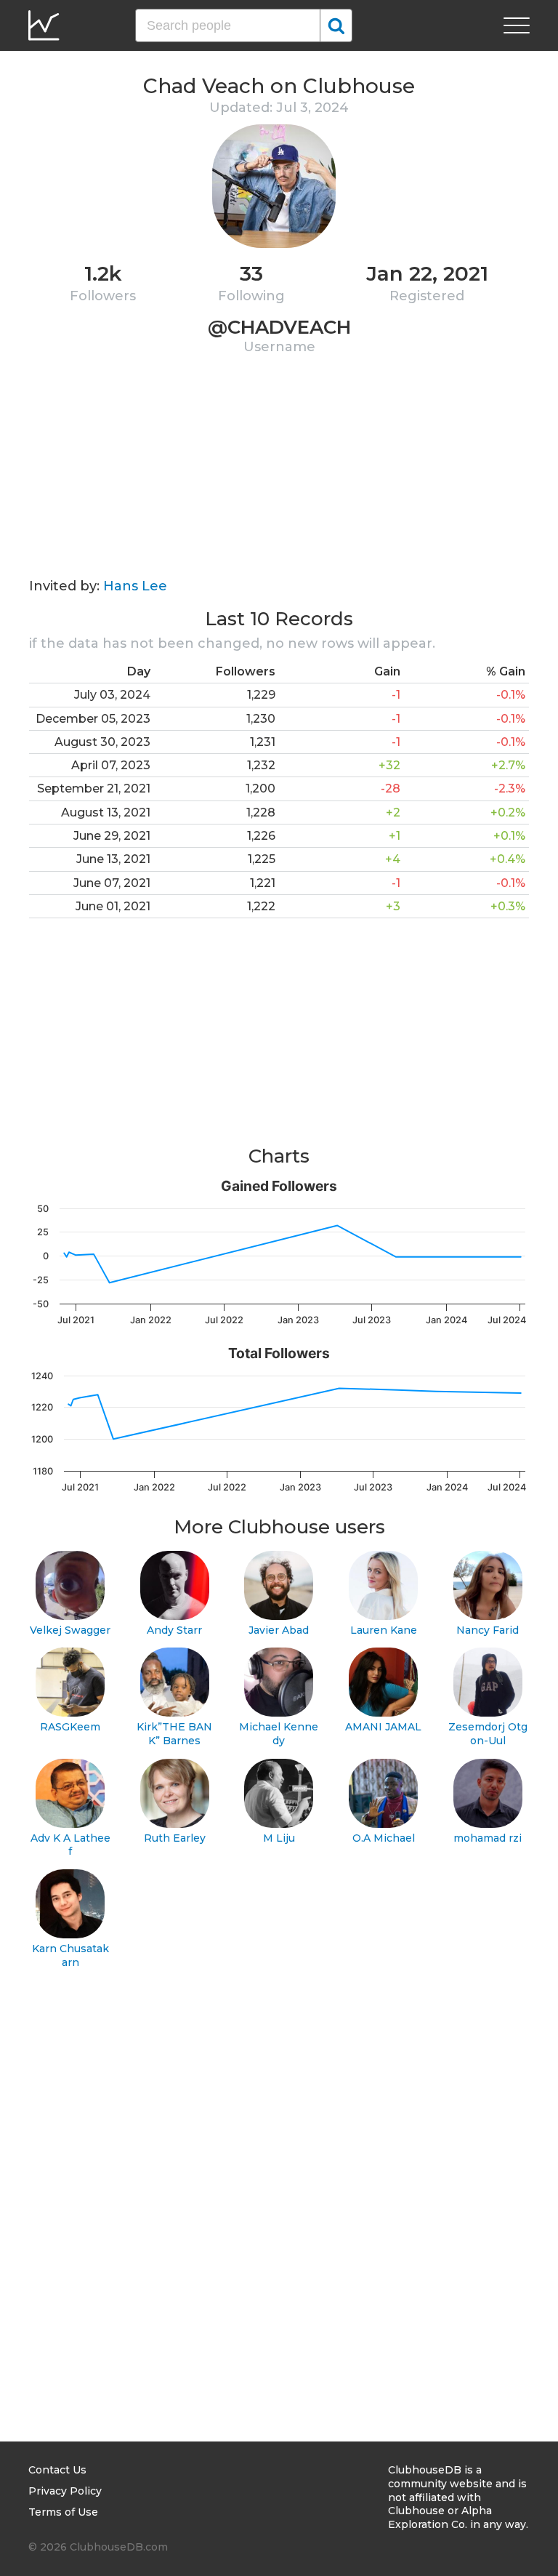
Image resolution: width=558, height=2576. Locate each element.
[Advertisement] (279, 476)
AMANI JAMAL (383, 1727)
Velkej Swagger (70, 1630)
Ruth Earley (175, 1838)
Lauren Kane (384, 1630)
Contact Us (57, 2470)
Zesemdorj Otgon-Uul (488, 1734)
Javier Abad (279, 1630)
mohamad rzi (488, 1838)
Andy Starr (174, 1630)
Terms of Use (63, 2512)
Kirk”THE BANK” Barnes (174, 1734)
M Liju (279, 1838)
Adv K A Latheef (70, 1845)
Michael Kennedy (279, 1734)
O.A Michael (384, 1838)
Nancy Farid (488, 1630)
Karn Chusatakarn (70, 1955)
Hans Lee (135, 586)
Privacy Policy (65, 2491)
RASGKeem (70, 1727)
